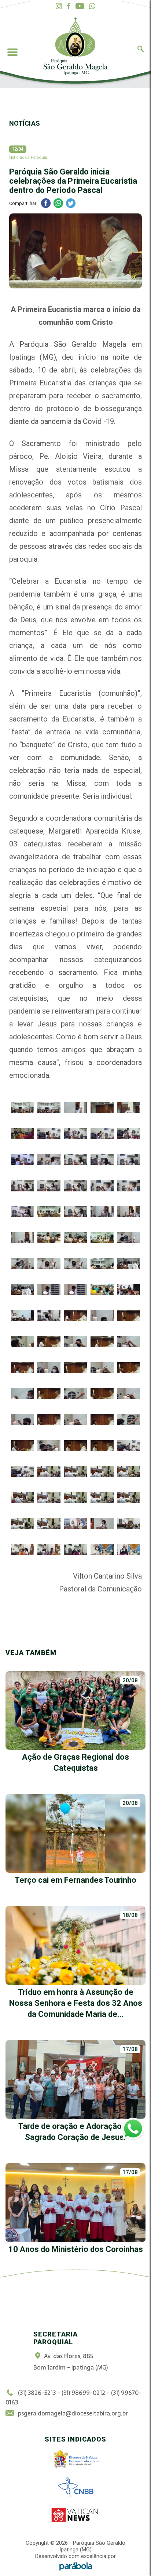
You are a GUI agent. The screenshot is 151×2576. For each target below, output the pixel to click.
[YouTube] (80, 6)
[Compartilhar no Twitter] (71, 204)
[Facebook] (69, 6)
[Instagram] (59, 6)
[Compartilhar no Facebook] (46, 204)
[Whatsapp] (92, 6)
